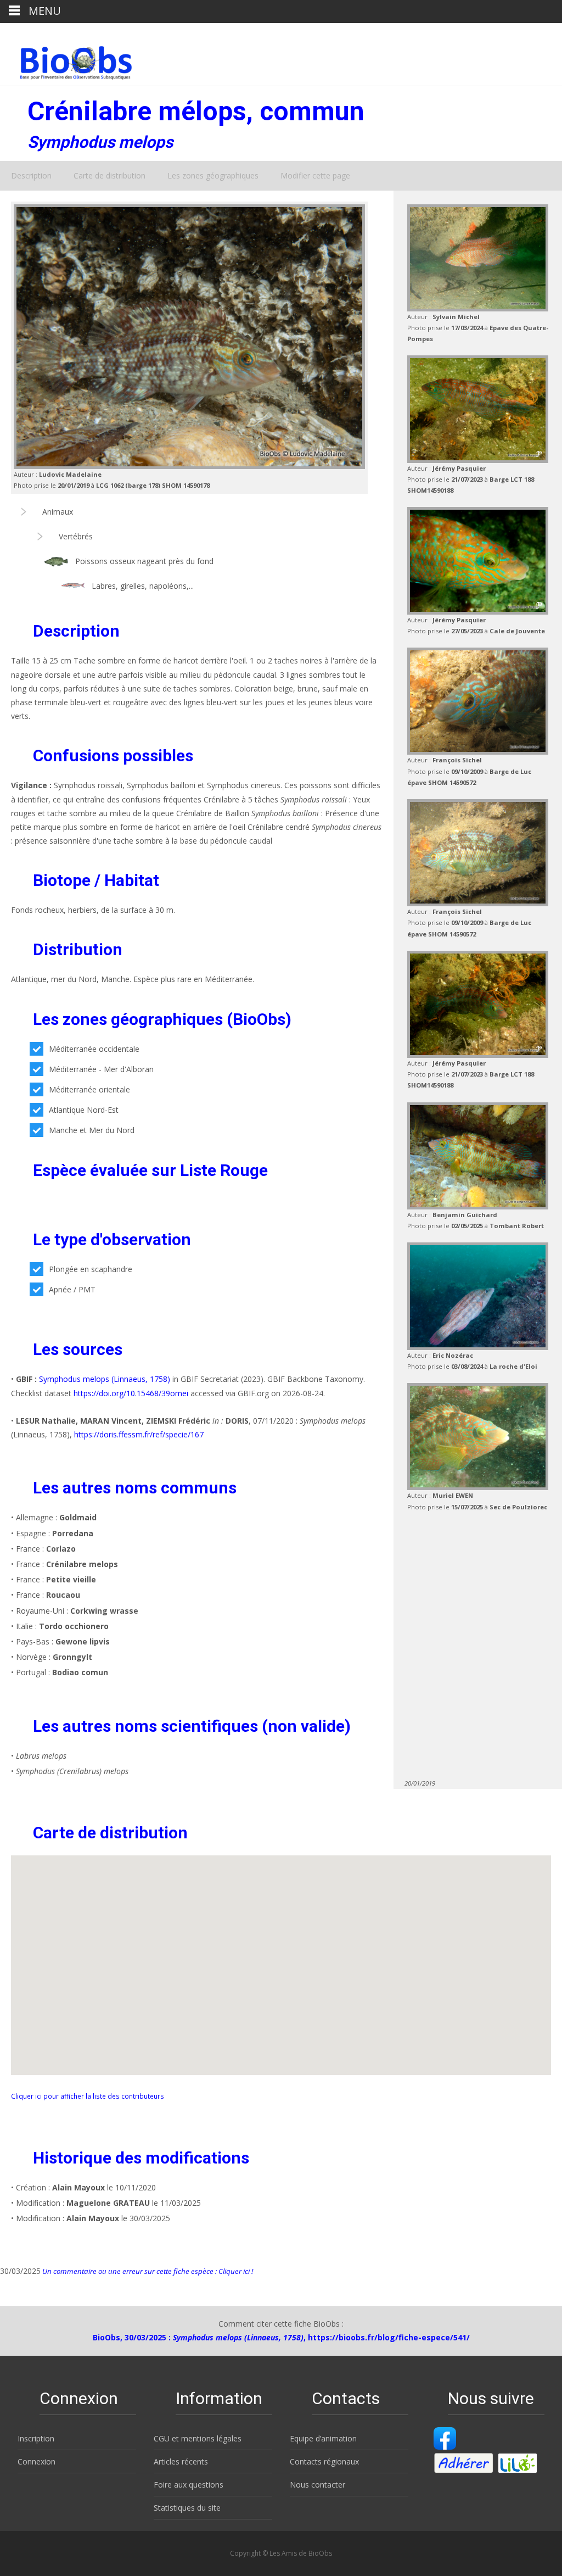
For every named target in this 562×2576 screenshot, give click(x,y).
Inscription (36, 2438)
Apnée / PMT (72, 1289)
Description (31, 175)
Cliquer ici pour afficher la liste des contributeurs (88, 2096)
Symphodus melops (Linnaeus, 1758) (105, 1379)
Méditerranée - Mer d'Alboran (101, 1069)
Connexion (36, 2461)
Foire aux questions (189, 2485)
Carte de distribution (109, 175)
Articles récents (181, 2461)
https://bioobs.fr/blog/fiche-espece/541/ (389, 2337)
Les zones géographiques (213, 175)
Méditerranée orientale (89, 1089)
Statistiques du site (187, 2508)
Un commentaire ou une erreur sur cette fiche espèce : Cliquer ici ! (147, 2271)
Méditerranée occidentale (94, 1049)
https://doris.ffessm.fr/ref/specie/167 (139, 1434)
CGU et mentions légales (198, 2438)
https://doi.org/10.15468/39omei (131, 1393)
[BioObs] (67, 60)
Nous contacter (317, 2485)
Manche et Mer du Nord (92, 1130)
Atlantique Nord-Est (84, 1110)
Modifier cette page (315, 175)
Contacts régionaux (324, 2461)
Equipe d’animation (323, 2438)
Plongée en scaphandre (91, 1269)
